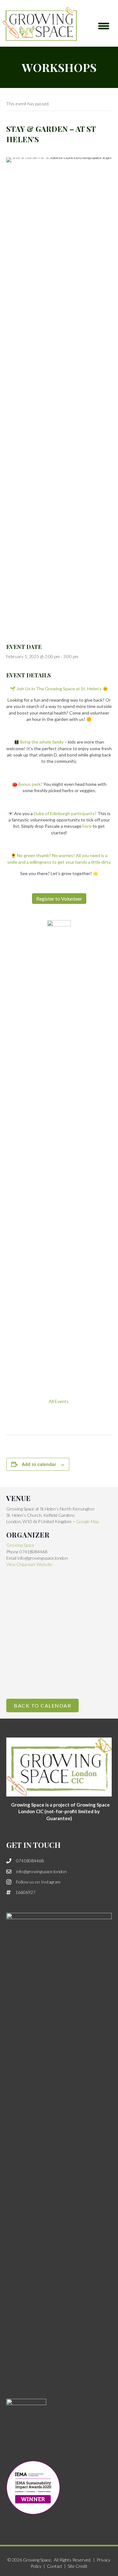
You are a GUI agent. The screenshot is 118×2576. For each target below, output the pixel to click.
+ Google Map (86, 1521)
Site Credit (78, 2566)
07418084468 (30, 1861)
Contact (55, 2566)
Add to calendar (39, 1464)
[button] (104, 26)
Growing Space (20, 1545)
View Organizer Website (29, 1564)
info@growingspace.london (41, 1871)
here (87, 826)
